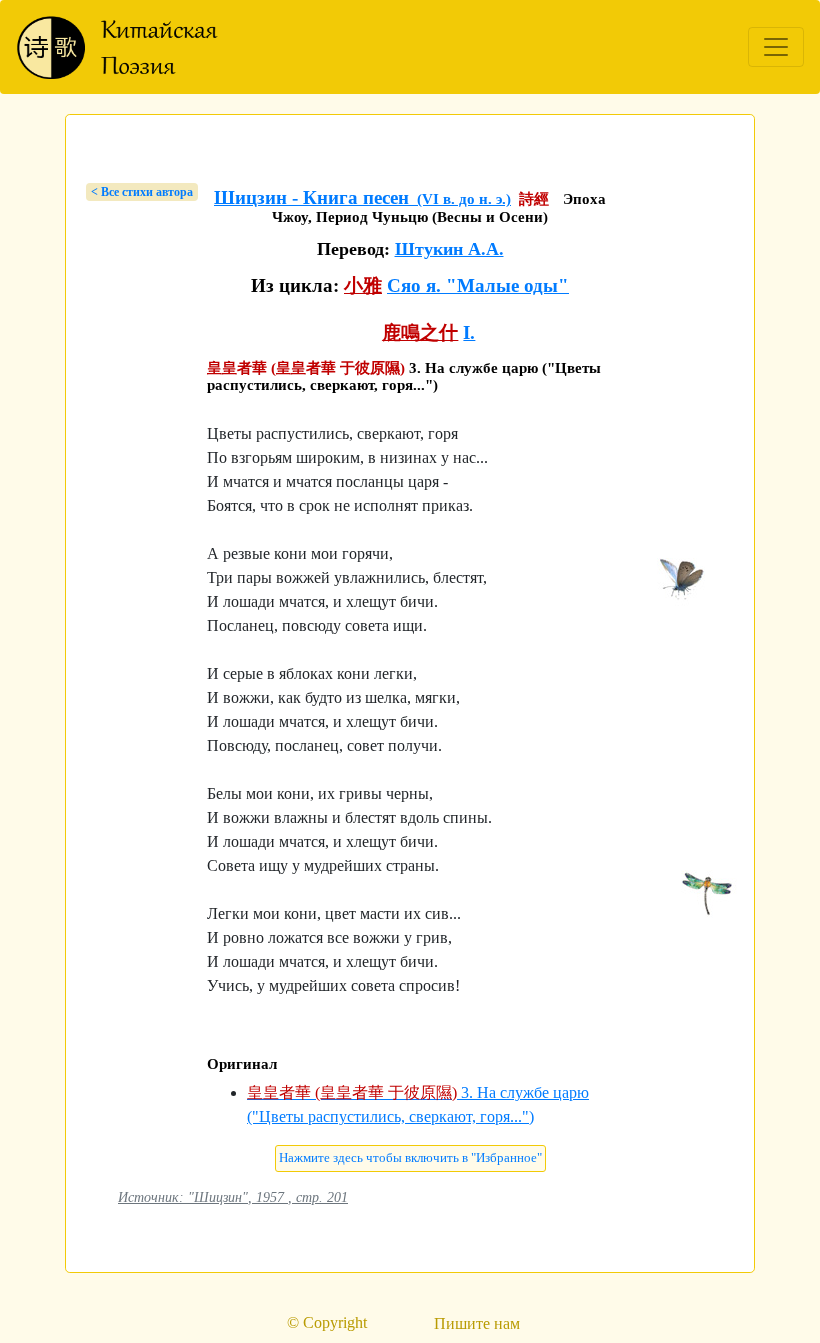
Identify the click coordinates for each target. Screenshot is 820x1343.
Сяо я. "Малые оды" (478, 285)
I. (469, 332)
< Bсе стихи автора (142, 192)
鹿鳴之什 (420, 332)
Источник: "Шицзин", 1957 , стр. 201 (233, 1197)
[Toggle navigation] (776, 47)
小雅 (363, 285)
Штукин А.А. (449, 249)
